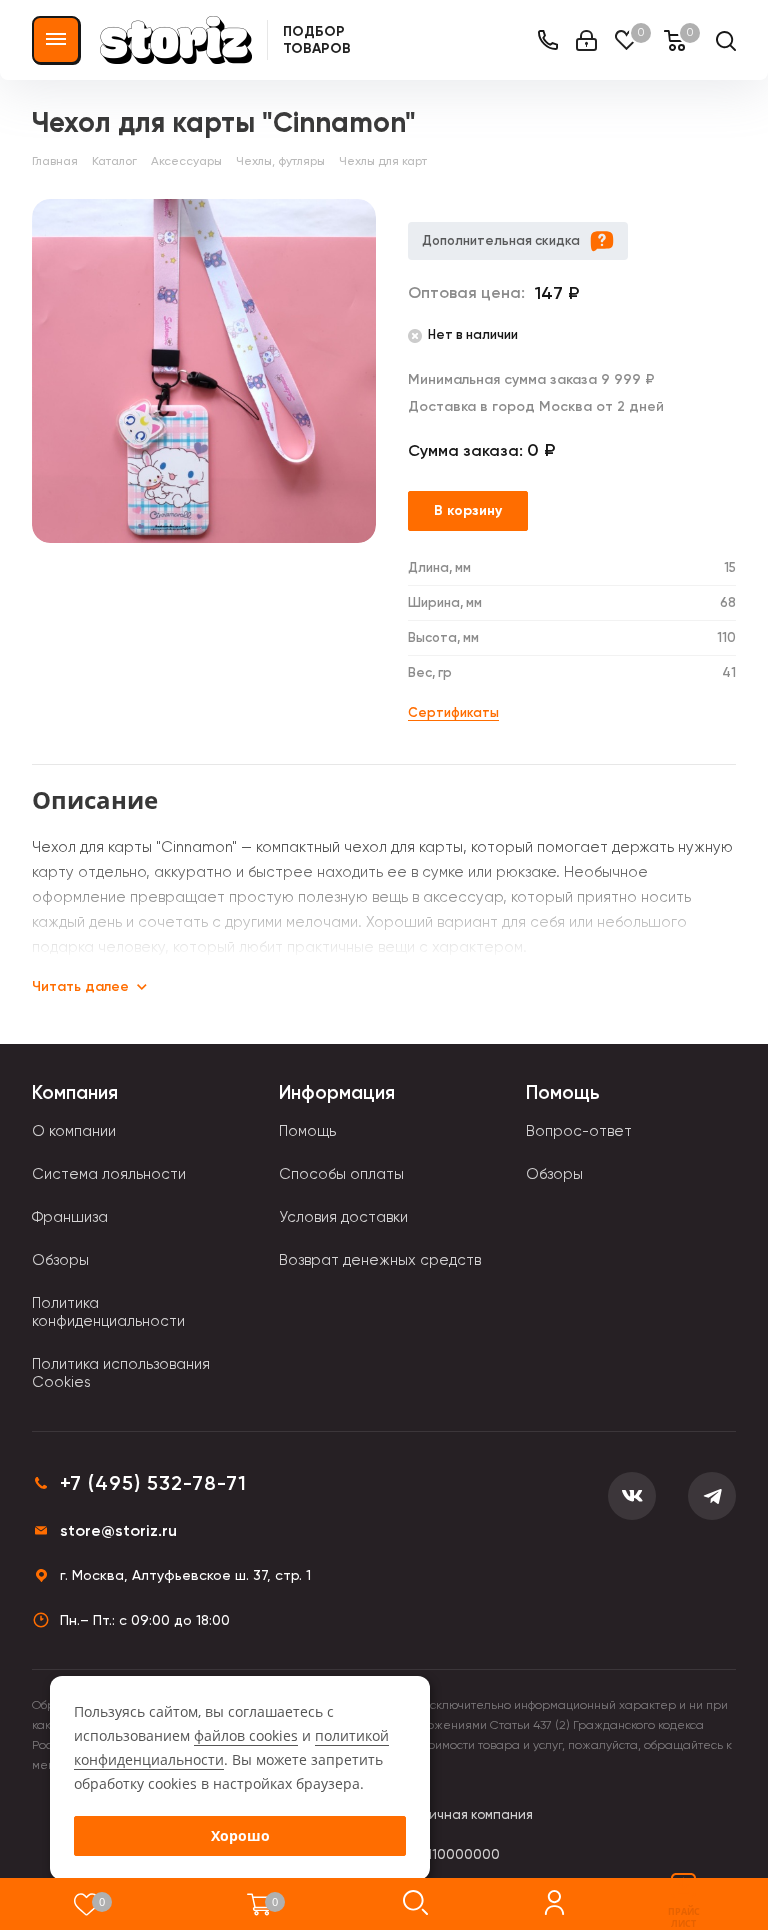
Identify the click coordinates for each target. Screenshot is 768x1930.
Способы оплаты (341, 1174)
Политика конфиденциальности (108, 1312)
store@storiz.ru (118, 1530)
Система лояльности (109, 1174)
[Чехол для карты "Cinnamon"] (204, 371)
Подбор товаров (317, 40)
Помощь (307, 1131)
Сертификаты (453, 712)
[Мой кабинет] (586, 40)
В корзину (468, 510)
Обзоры (60, 1260)
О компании (74, 1131)
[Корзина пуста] (259, 1904)
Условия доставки (343, 1217)
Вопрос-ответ (579, 1131)
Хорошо (240, 1835)
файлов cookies (246, 1735)
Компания (75, 1092)
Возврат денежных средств (380, 1260)
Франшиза (70, 1217)
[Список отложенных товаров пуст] (86, 1904)
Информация (337, 1092)
